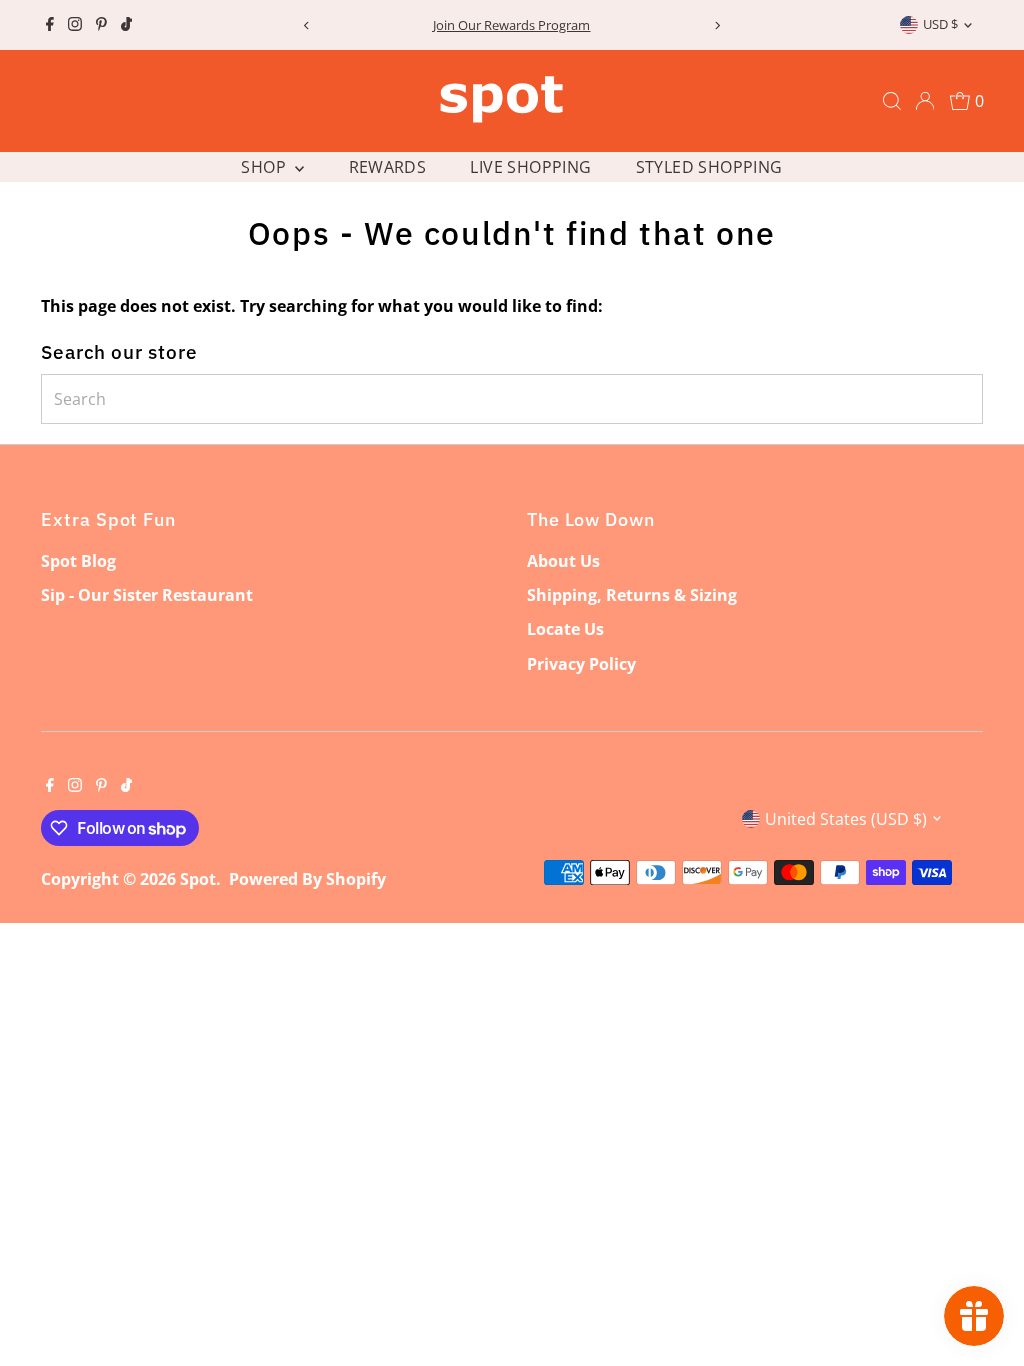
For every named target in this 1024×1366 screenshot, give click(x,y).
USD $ (940, 24)
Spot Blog (78, 561)
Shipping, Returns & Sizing (632, 595)
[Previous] (306, 25)
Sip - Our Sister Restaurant (147, 595)
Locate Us (565, 629)
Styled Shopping (709, 167)
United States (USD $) (846, 819)
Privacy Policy (581, 664)
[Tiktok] (126, 25)
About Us (563, 561)
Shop (265, 167)
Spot (198, 879)
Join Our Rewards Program (511, 25)
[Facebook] (50, 25)
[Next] (717, 25)
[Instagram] (75, 25)
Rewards (388, 167)
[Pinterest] (101, 25)
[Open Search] (892, 101)
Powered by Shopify (307, 879)
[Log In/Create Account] (925, 101)
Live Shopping (530, 167)
